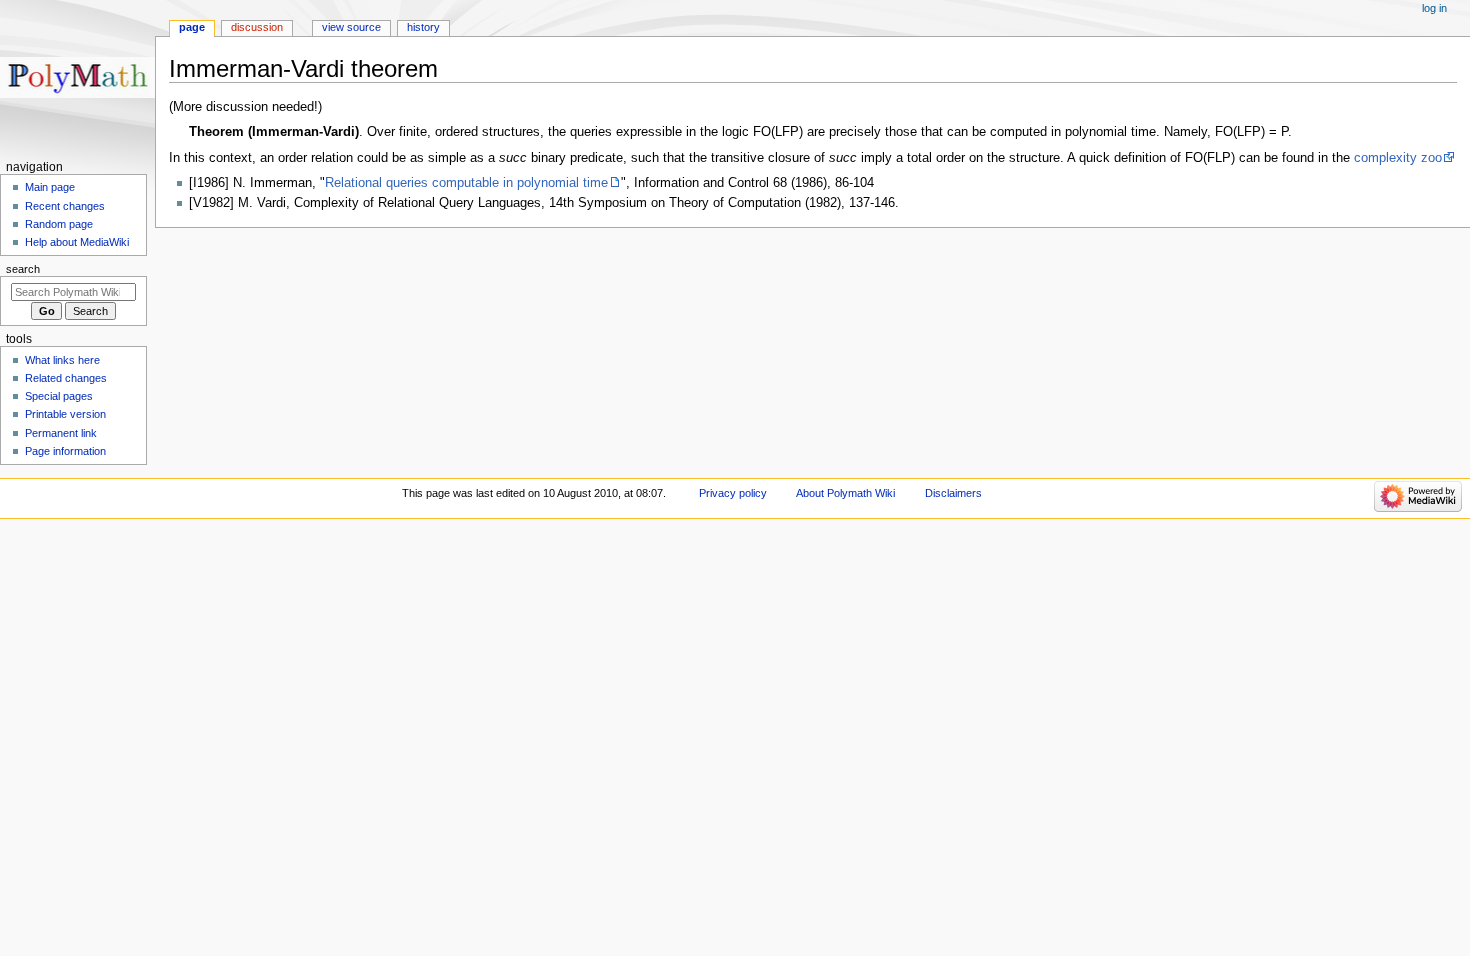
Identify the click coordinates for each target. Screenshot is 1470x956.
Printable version (65, 414)
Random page (59, 224)
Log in (1434, 8)
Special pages (59, 396)
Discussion (257, 27)
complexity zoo (1398, 158)
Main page (50, 187)
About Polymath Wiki (845, 493)
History (423, 27)
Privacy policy (733, 493)
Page (192, 27)
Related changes (66, 378)
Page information (65, 451)
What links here (62, 360)
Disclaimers (953, 493)
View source (351, 27)
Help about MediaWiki (77, 242)
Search (23, 269)
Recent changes (65, 206)
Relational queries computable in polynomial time (466, 183)
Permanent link (61, 433)
